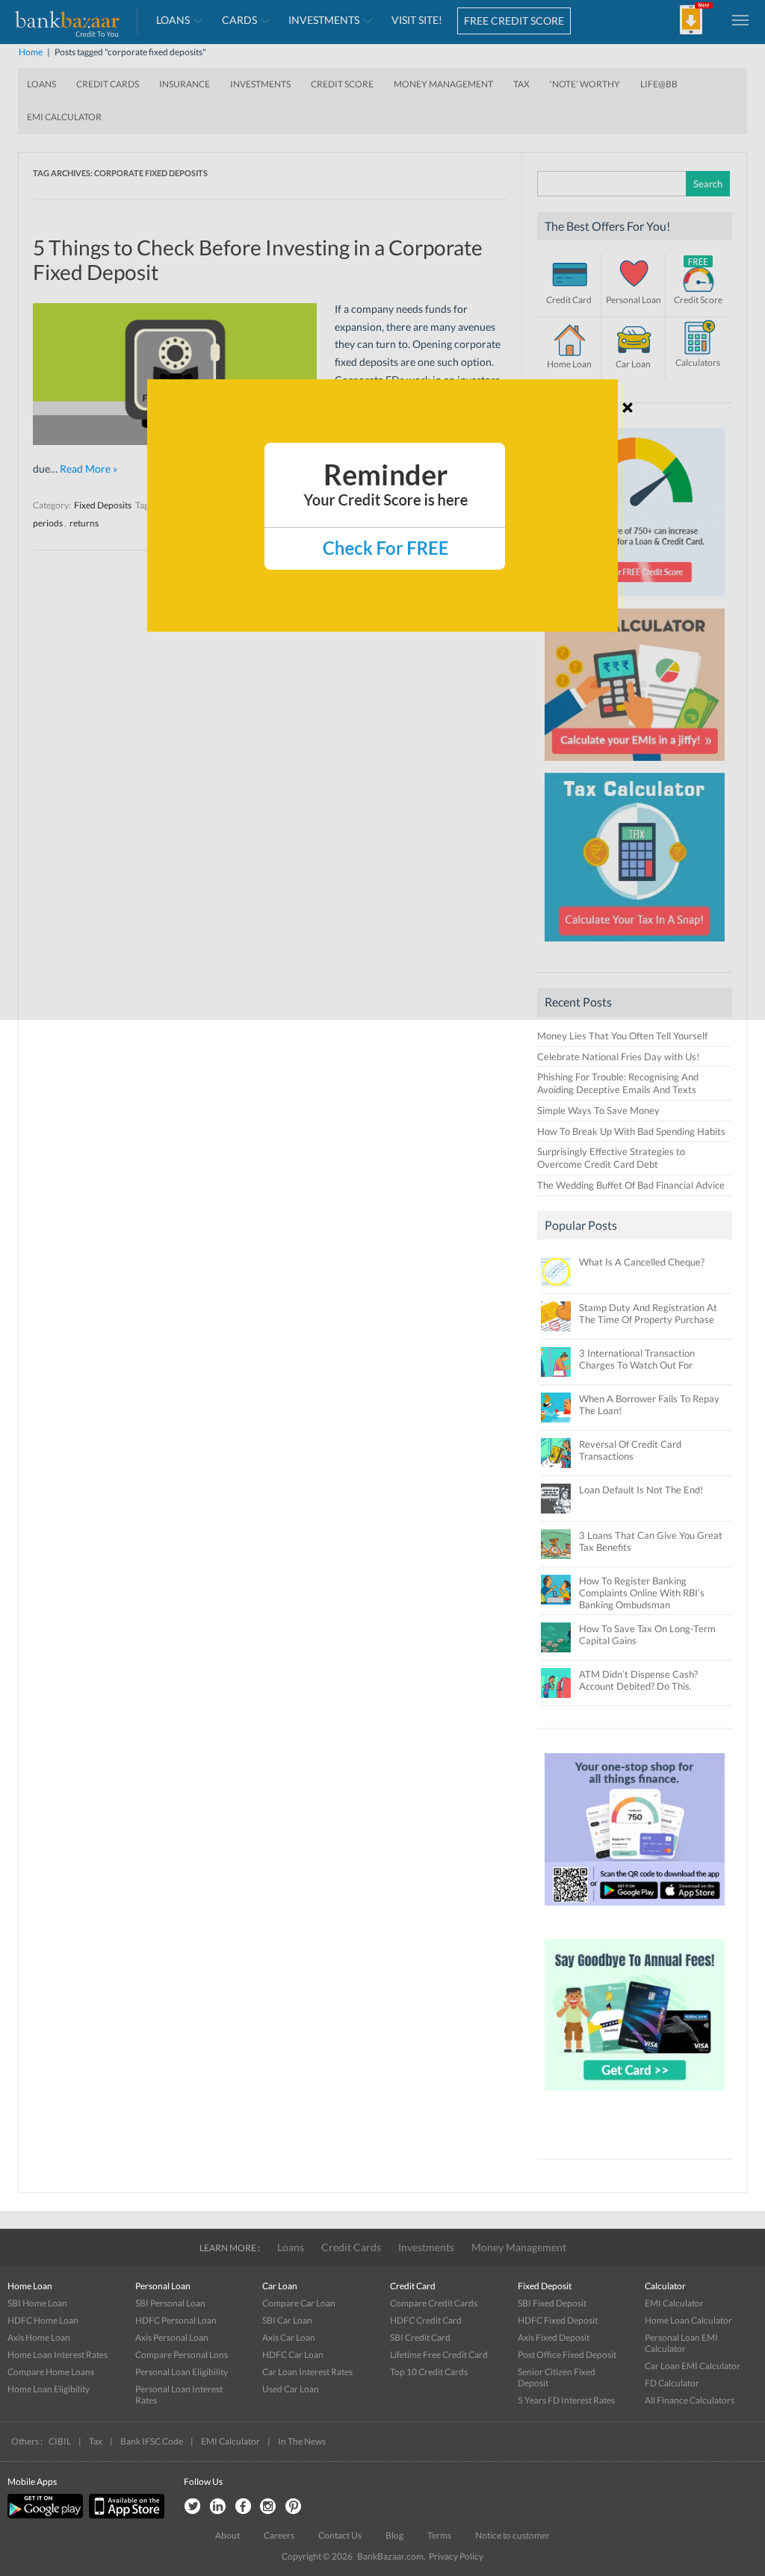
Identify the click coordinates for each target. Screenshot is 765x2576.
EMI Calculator (674, 2303)
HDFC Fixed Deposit (558, 2320)
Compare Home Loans (51, 2372)
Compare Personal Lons (182, 2355)
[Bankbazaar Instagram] (268, 2507)
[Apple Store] (125, 2515)
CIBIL (60, 2441)
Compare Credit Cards (434, 2303)
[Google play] (46, 2515)
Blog (394, 2535)
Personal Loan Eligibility (182, 2372)
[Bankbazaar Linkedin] (217, 2507)
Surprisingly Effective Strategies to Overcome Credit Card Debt (611, 1158)
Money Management (519, 2247)
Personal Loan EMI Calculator (681, 2343)
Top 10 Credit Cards (429, 2372)
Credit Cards (351, 2247)
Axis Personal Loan (172, 2337)
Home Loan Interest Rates (58, 2355)
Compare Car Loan (299, 2303)
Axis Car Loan (289, 2337)
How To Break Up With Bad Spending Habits (631, 1131)
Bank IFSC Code (152, 2441)
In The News (302, 2441)
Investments (426, 2247)
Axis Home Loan (39, 2337)
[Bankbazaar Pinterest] (294, 2507)
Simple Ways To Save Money (598, 1110)
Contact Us (340, 2535)
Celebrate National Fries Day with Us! (618, 1057)
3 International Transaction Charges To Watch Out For (637, 1359)
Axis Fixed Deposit (554, 2337)
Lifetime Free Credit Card (439, 2355)
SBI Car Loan (287, 2320)
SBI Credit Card (420, 2337)
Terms (439, 2535)
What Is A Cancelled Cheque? (642, 1262)
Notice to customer (512, 2535)
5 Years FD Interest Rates (566, 2400)
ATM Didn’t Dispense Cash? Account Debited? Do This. (638, 1680)
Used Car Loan (291, 2389)
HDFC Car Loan (293, 2355)
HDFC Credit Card (426, 2320)
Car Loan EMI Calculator (693, 2366)
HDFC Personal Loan (176, 2320)
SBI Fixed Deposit (552, 2303)
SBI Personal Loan (170, 2303)
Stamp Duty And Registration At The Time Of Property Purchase (648, 1313)
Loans (291, 2247)
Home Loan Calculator (688, 2320)
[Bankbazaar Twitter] (192, 2507)
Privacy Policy (456, 2556)
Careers (279, 2535)
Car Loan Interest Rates (307, 2372)
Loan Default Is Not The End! (641, 1490)
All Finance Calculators (690, 2400)
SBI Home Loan (37, 2303)
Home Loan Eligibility (49, 2389)
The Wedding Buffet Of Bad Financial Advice (631, 1185)
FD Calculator (672, 2383)
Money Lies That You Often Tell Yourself (622, 1036)
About (227, 2535)
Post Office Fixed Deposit (567, 2355)
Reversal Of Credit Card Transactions (630, 1450)
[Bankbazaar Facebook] (243, 2507)
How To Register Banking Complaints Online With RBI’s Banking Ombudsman (642, 1593)
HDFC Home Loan (43, 2320)
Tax (96, 2441)
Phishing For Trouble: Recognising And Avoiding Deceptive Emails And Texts (618, 1083)
